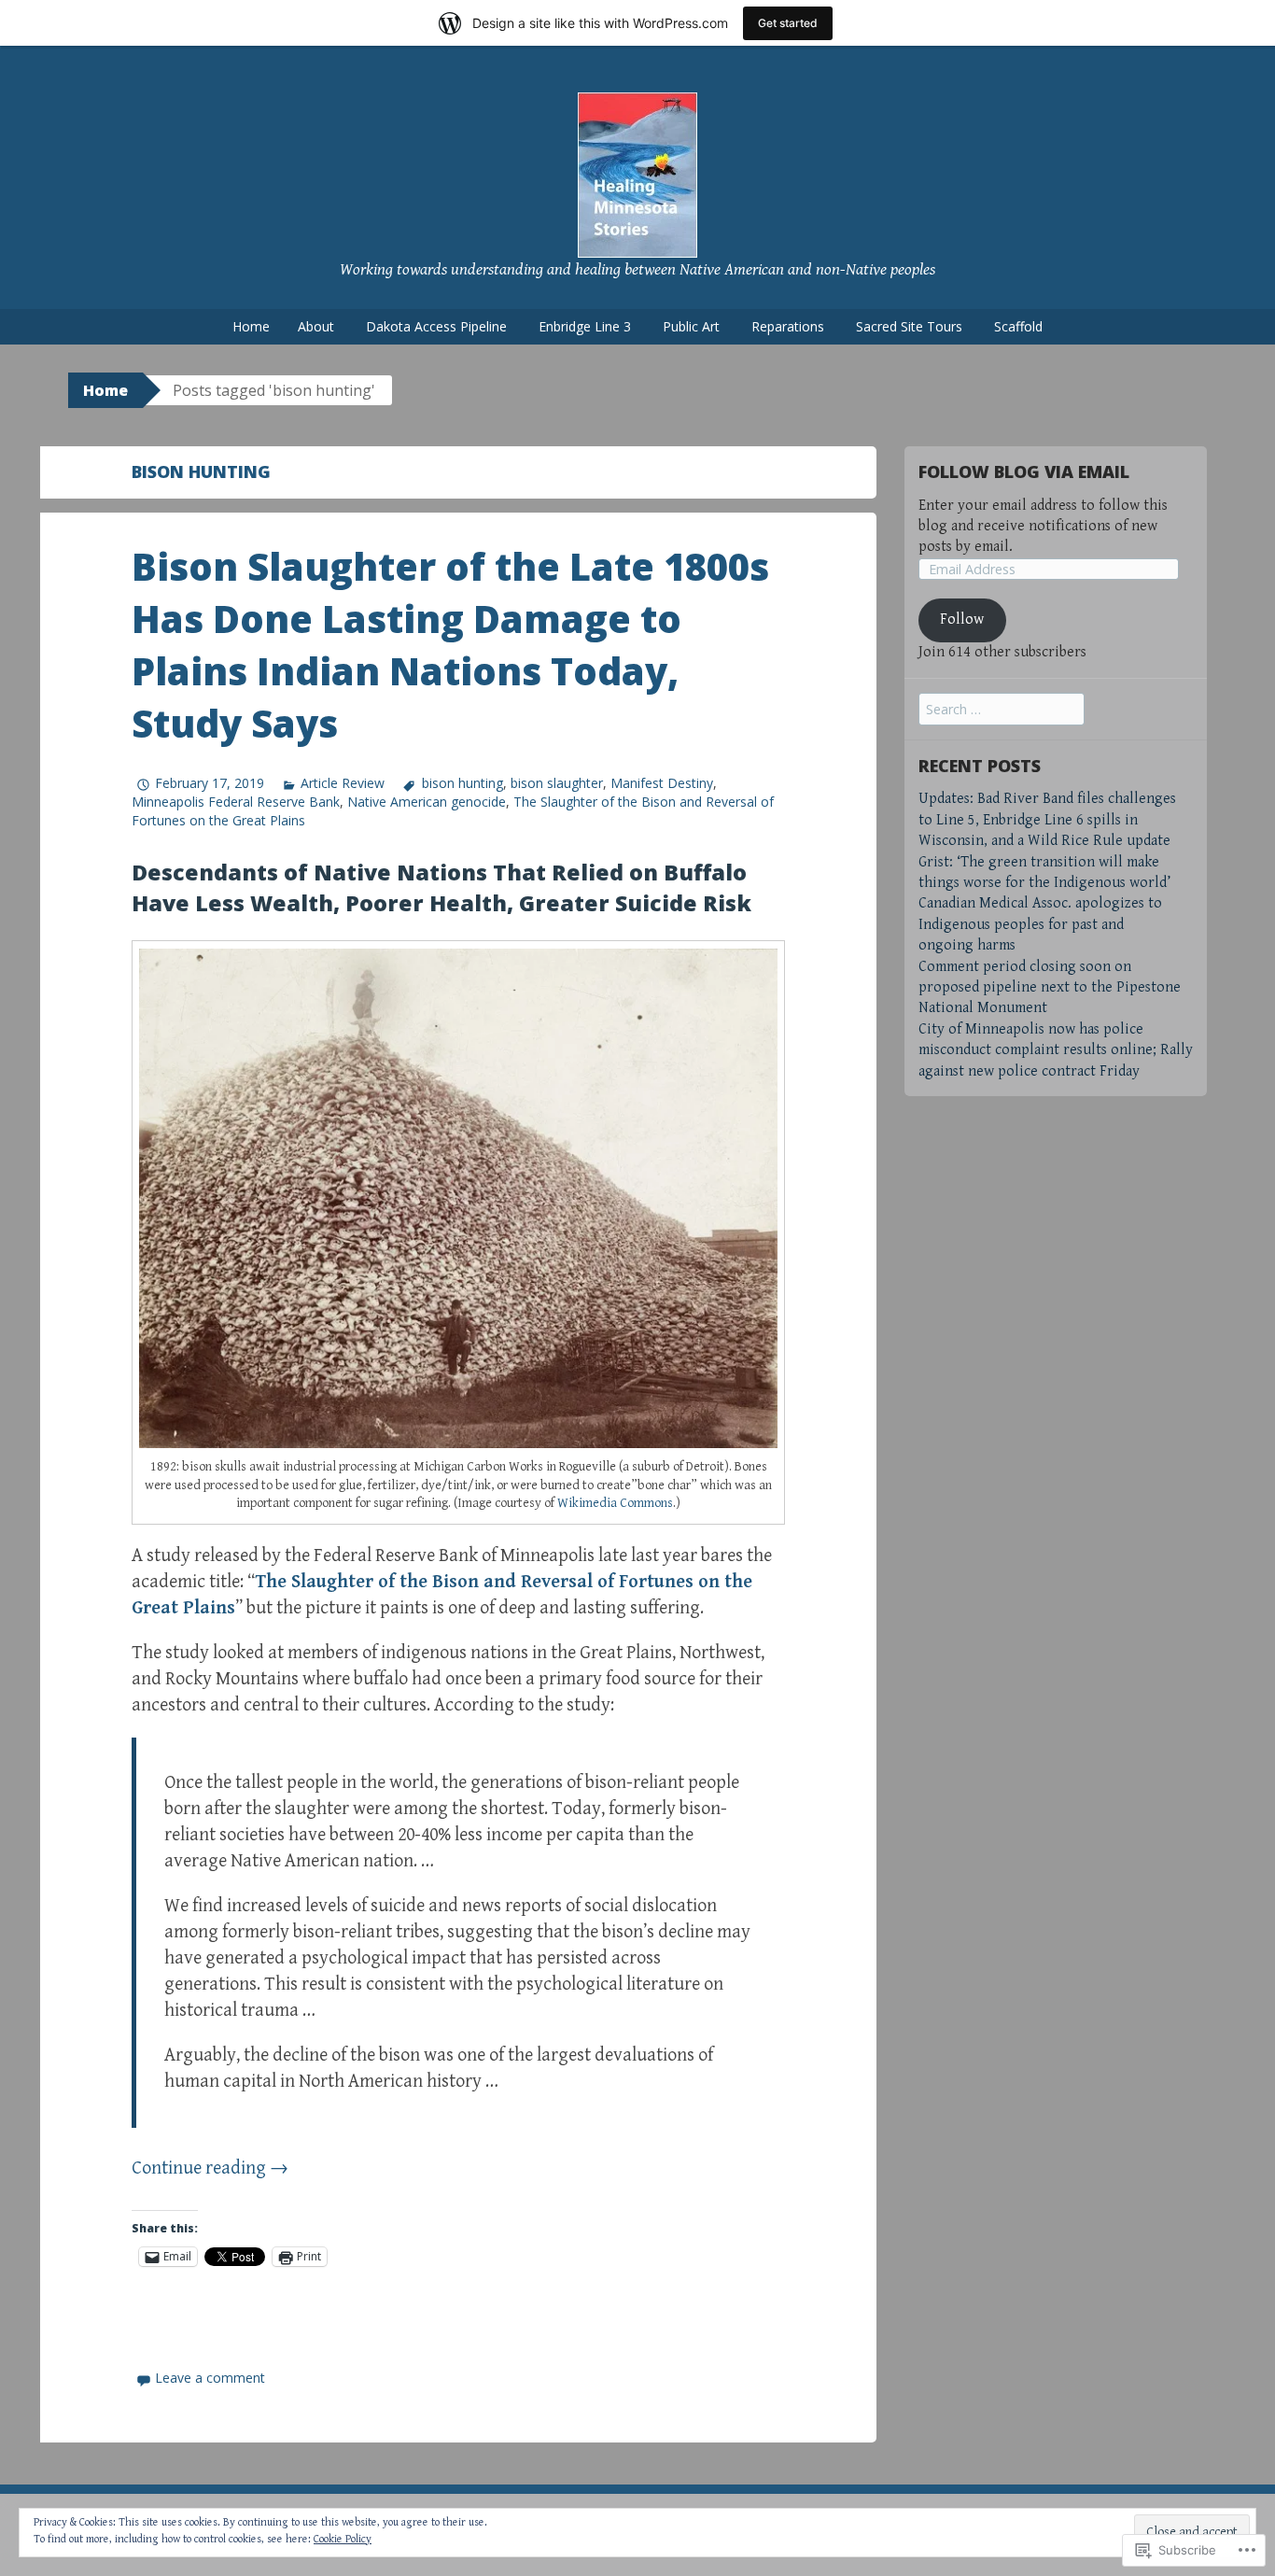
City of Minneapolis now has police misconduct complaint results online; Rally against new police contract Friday (1056, 1050)
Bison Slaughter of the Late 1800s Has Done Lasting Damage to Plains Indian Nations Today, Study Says (450, 645)
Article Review (343, 783)
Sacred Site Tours (909, 326)
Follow (962, 619)
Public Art (691, 326)
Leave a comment (210, 2378)
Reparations (788, 326)
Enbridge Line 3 (585, 326)
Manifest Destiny (662, 783)
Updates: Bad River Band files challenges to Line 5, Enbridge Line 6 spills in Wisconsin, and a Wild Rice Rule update (1047, 820)
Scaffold (1018, 326)
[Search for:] (1002, 710)
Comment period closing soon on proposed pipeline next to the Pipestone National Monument (1050, 988)
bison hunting (462, 783)
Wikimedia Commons (615, 1503)
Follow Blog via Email (1024, 472)
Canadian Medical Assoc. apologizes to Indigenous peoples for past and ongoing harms (1040, 924)
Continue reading (210, 2168)
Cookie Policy (343, 2539)
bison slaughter (557, 783)
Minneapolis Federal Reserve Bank (236, 802)
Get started (788, 23)
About (316, 326)
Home (251, 326)
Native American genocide (427, 802)
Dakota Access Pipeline (436, 326)
